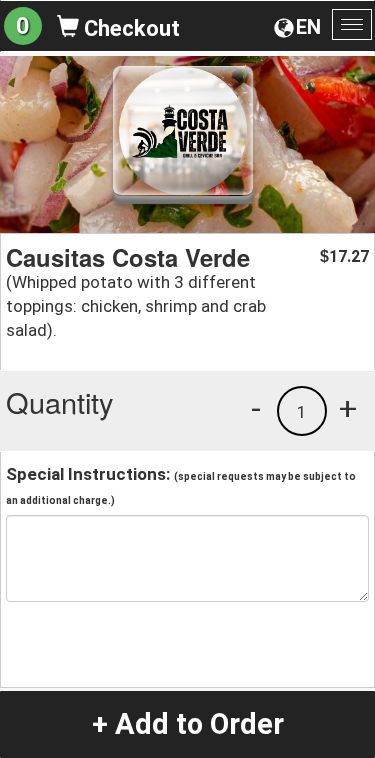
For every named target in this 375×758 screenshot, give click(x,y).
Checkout (129, 28)
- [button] (256, 408)
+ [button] (348, 408)
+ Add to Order (188, 724)
